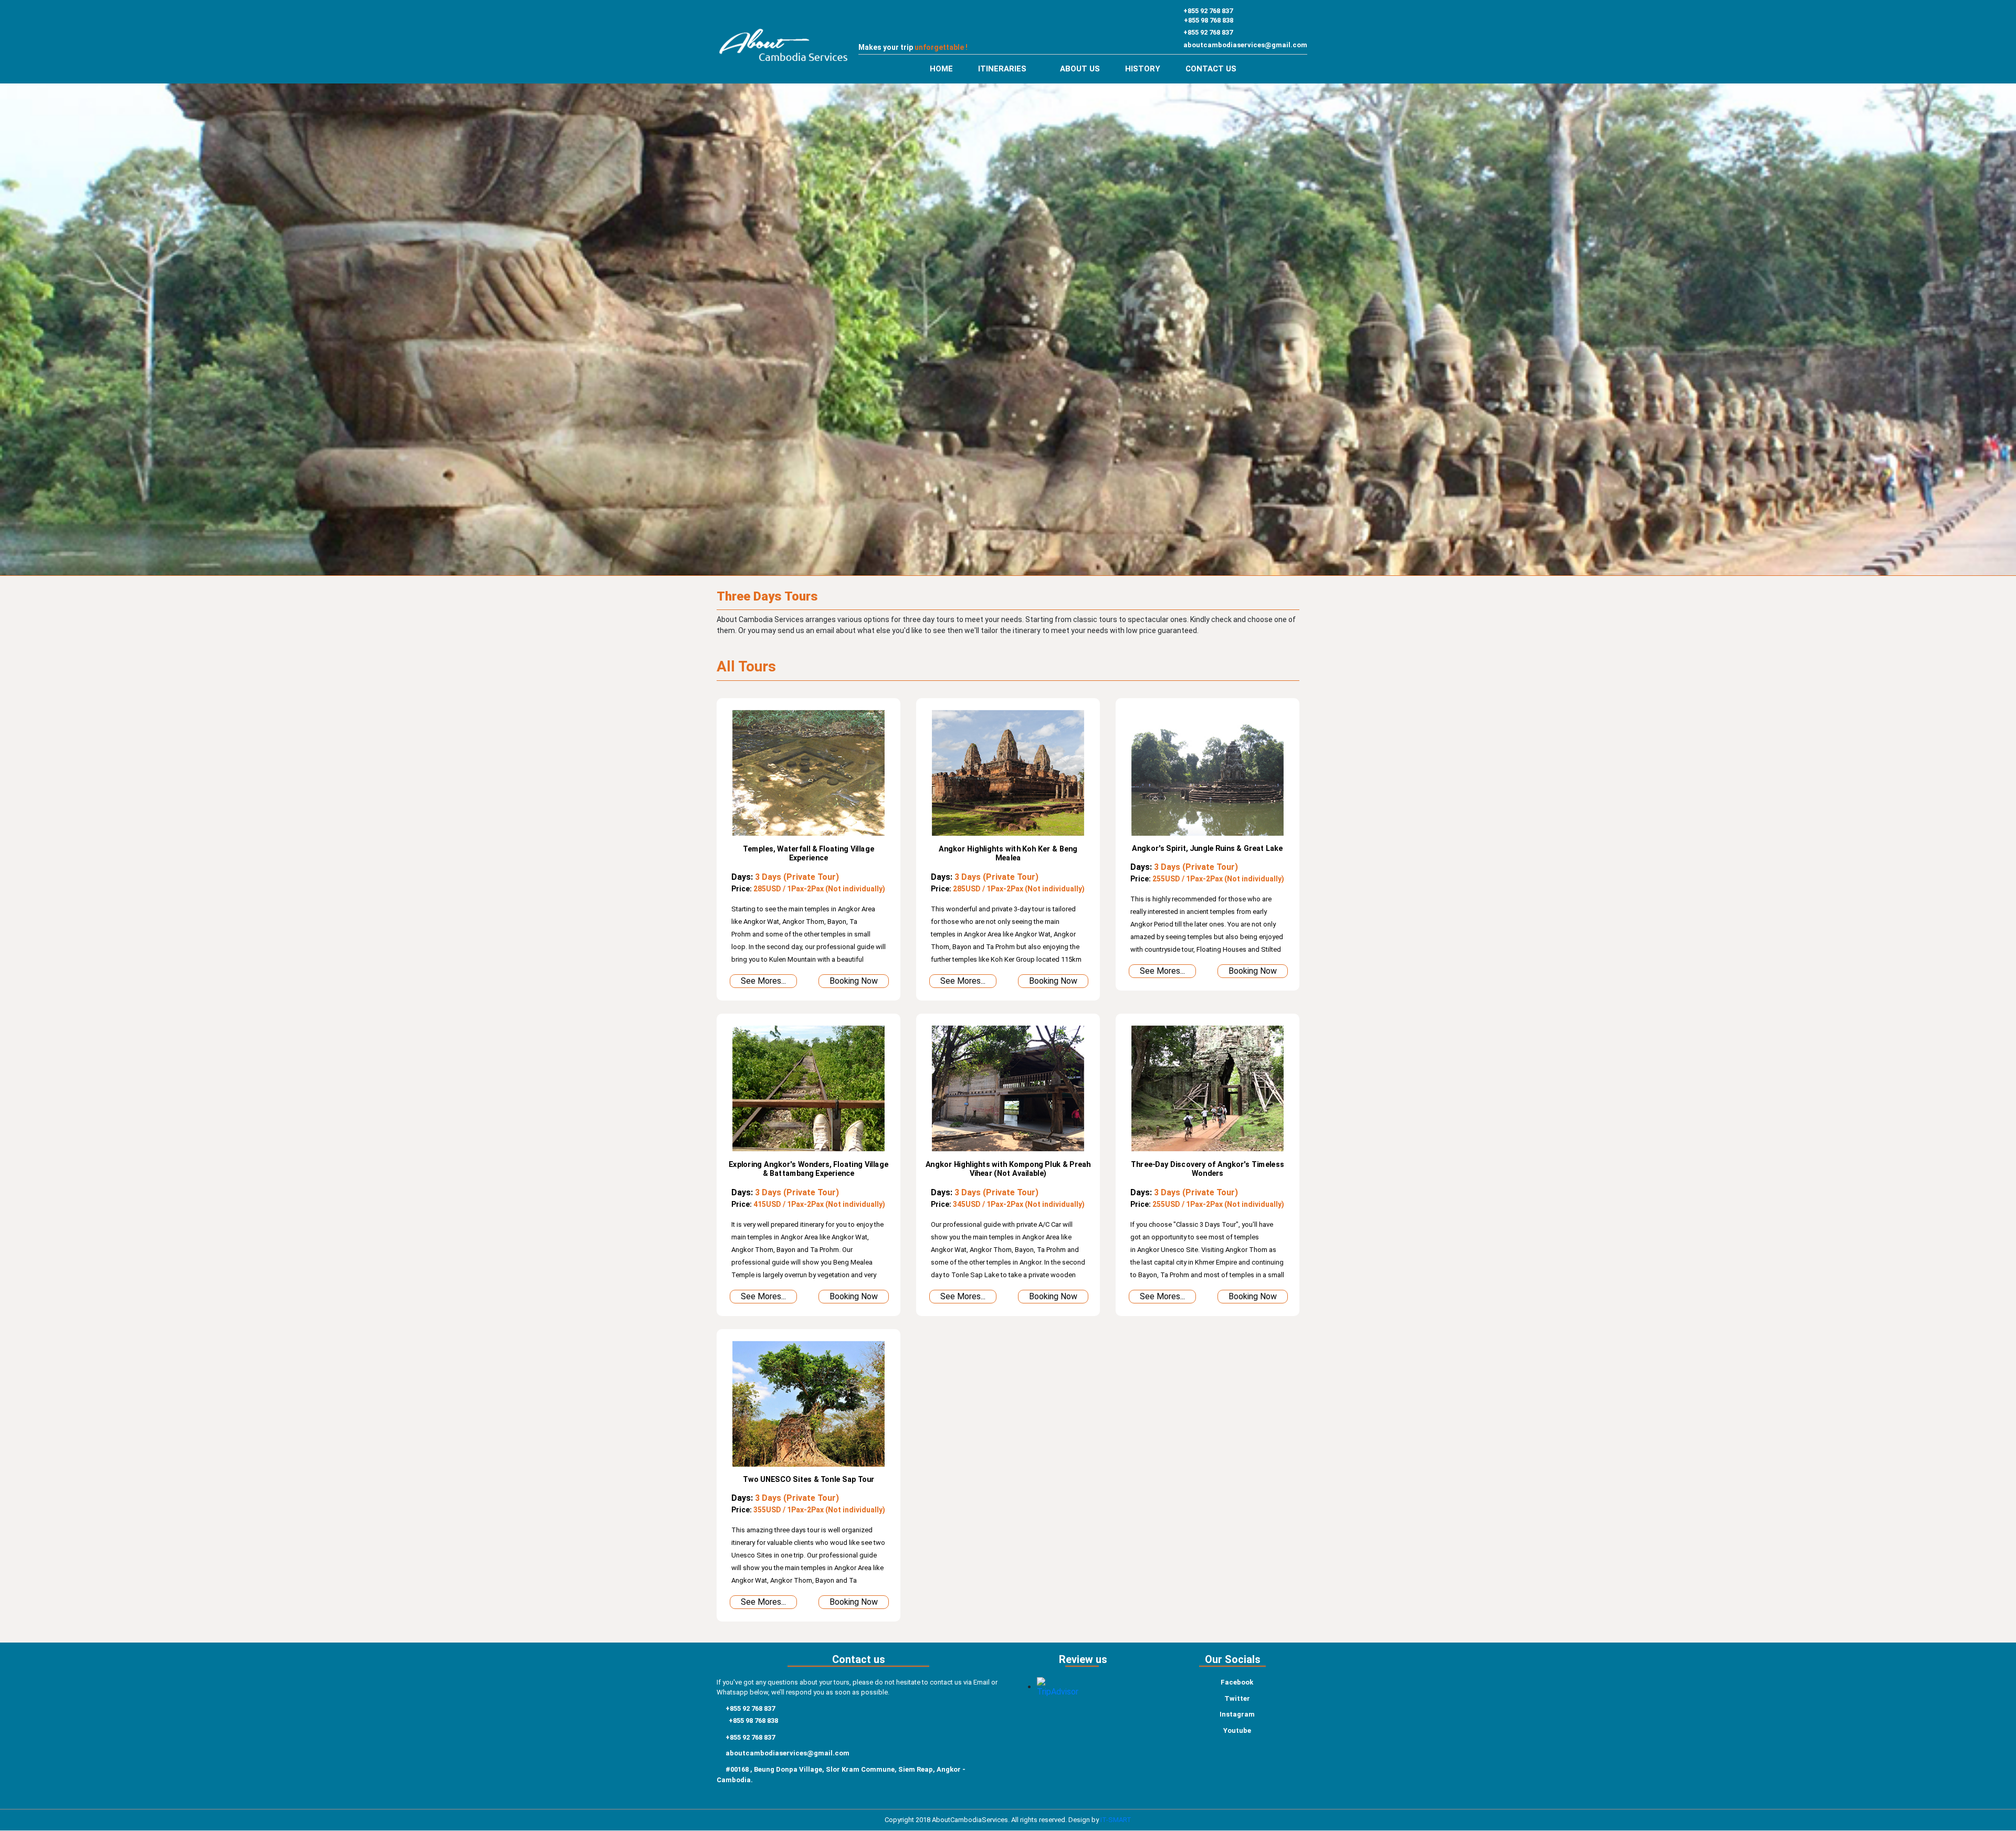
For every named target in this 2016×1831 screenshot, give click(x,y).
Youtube (1237, 1730)
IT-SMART (1116, 1820)
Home (941, 69)
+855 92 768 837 (1208, 11)
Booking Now (854, 981)
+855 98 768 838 (1209, 20)
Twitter (1237, 1698)
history (1143, 69)
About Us (1080, 69)
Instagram (1237, 1714)
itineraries (1003, 69)
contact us (1211, 69)
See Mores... (763, 981)
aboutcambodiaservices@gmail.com (1245, 45)
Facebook (1237, 1682)
